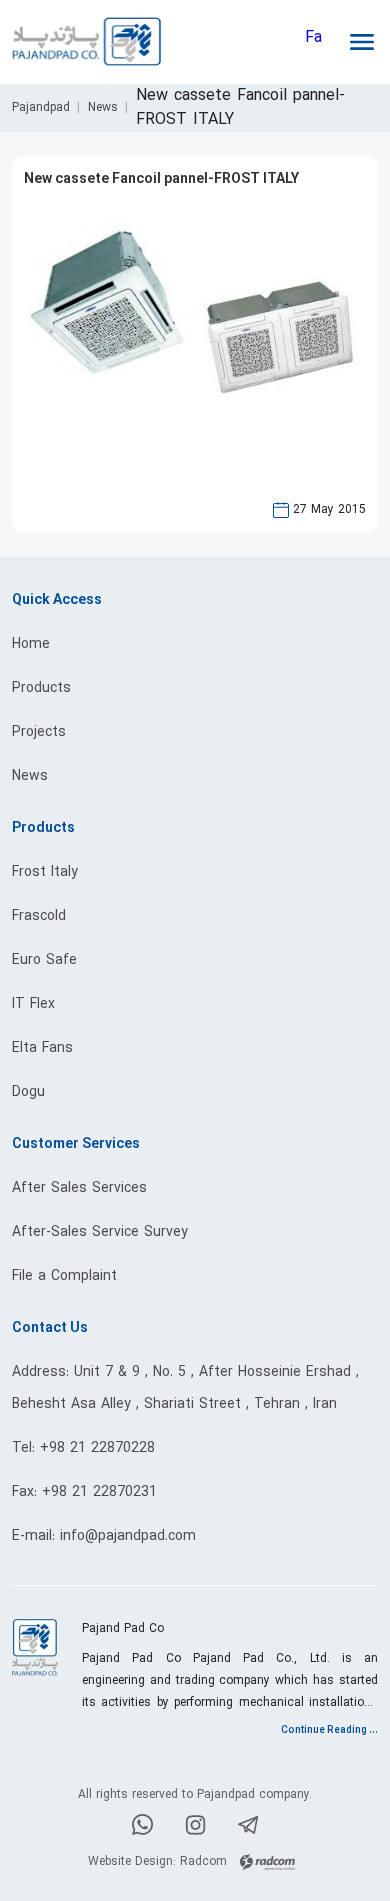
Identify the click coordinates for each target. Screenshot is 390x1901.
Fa (313, 38)
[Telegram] (248, 1829)
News (103, 108)
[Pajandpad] (103, 42)
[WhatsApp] (142, 1828)
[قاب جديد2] (280, 394)
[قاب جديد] (110, 373)
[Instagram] (195, 1829)
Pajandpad (41, 108)
